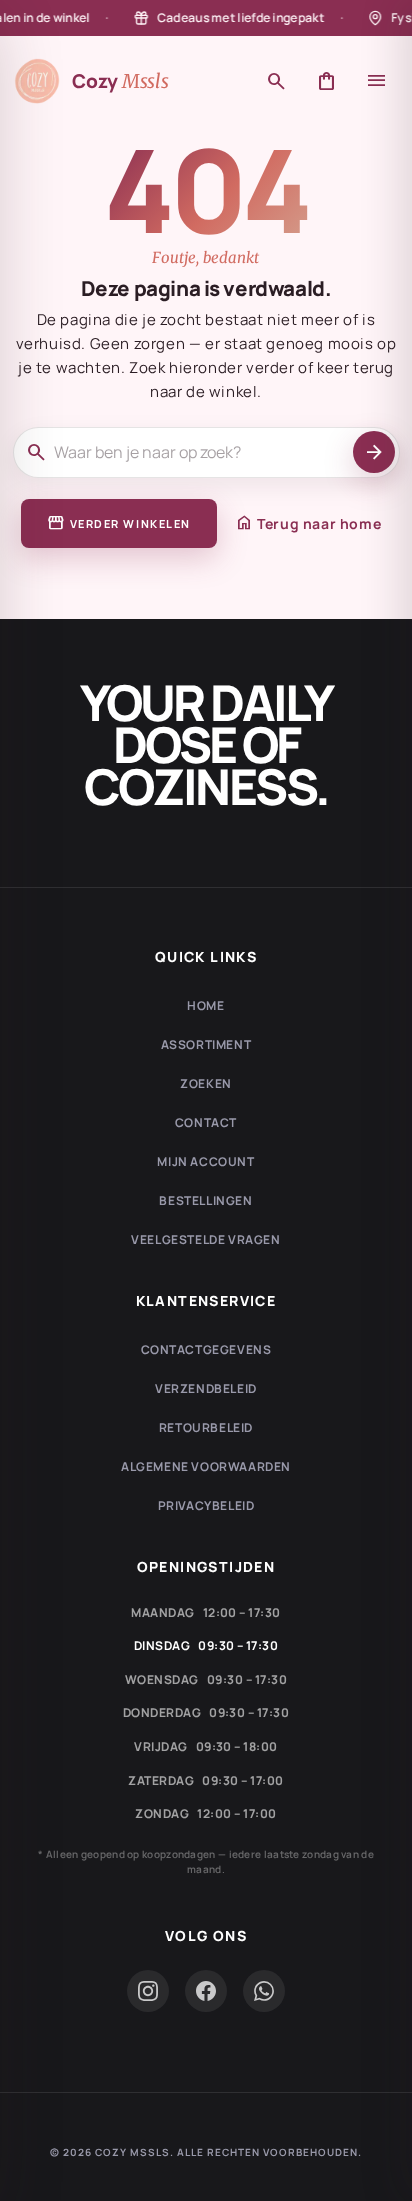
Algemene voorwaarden (206, 1466)
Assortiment (206, 1044)
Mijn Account (205, 1161)
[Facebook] (206, 1991)
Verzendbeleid (206, 1388)
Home (205, 1005)
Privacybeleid (206, 1505)
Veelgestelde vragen (205, 1239)
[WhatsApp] (264, 1991)
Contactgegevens (206, 1349)
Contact (206, 1122)
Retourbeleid (206, 1427)
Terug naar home (308, 523)
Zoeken (206, 1083)
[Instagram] (148, 1991)
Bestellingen (205, 1200)
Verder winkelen (119, 523)
